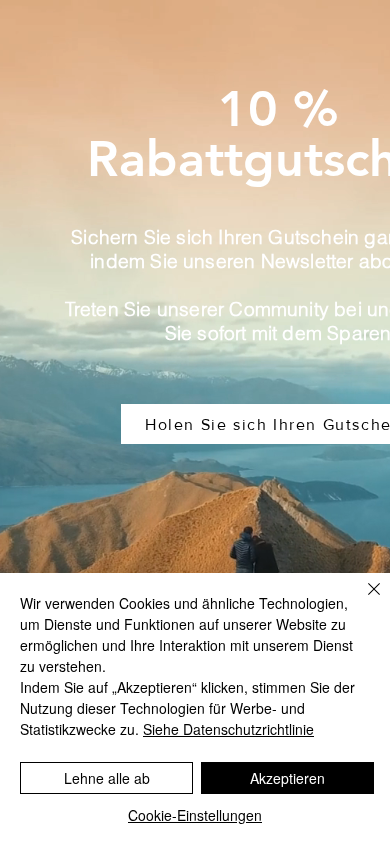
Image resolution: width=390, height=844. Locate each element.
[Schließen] (362, 601)
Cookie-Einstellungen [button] (195, 815)
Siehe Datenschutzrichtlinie (228, 729)
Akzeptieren (287, 778)
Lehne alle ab (107, 778)
